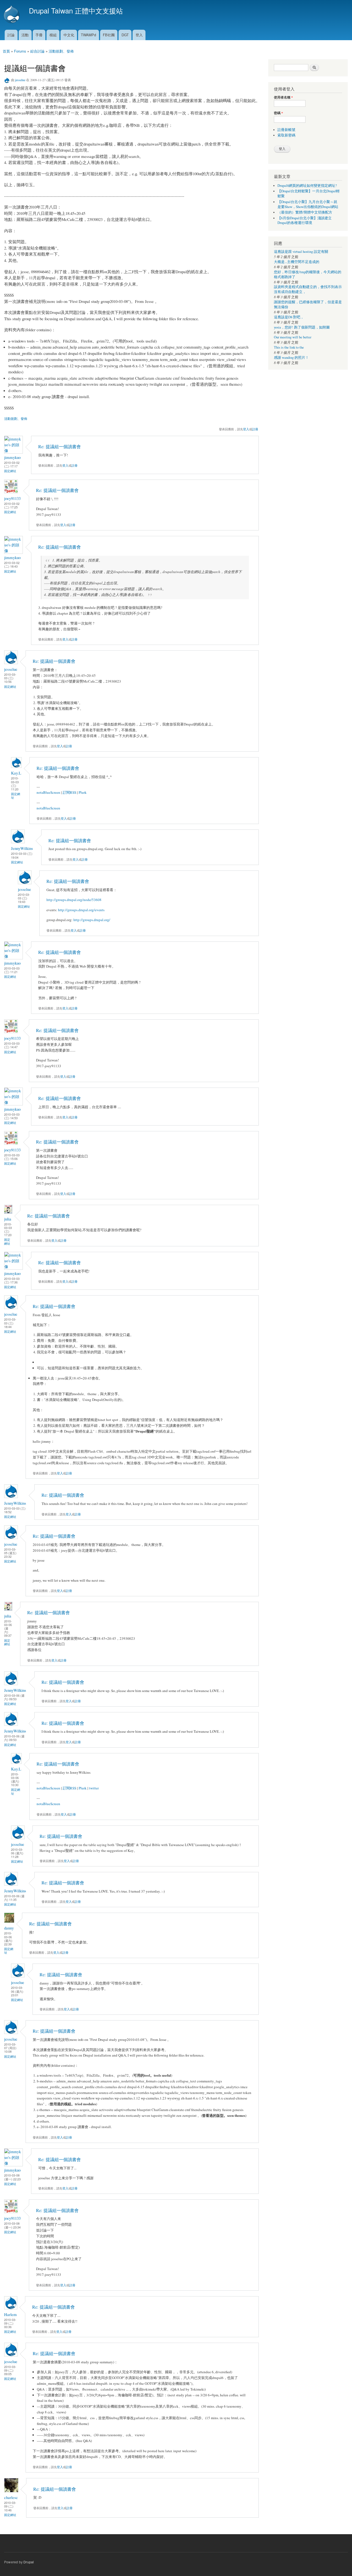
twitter (94, 1788)
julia (8, 1219)
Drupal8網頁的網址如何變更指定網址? (307, 186)
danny (9, 1928)
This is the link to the (289, 347)
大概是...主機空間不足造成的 (297, 262)
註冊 (255, 429)
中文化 (69, 35)
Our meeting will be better (293, 337)
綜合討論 (37, 51)
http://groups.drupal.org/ (92, 920)
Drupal (29, 2562)
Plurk (83, 792)
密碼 (278, 113)
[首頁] (12, 15)
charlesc (11, 2497)
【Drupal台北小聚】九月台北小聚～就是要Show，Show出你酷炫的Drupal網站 (308, 204)
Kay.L (16, 773)
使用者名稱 (283, 97)
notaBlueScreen (48, 792)
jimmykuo (12, 457)
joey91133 (12, 498)
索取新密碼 (286, 135)
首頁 (6, 51)
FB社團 (109, 35)
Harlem (10, 2314)
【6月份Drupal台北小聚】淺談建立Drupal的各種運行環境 (305, 221)
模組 (53, 35)
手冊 (39, 35)
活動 (25, 35)
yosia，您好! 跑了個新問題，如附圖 (302, 327)
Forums (20, 51)
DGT (125, 35)
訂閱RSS (69, 792)
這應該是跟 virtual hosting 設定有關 (301, 252)
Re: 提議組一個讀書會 (60, 447)
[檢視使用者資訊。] (13, 451)
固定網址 (10, 471)
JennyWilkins (22, 848)
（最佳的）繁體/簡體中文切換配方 (305, 212)
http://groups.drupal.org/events (81, 910)
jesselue (20, 80)
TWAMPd (88, 35)
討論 (11, 35)
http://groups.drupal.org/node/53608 (74, 900)
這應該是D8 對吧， (289, 317)
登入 (139, 35)
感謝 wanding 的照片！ (291, 358)
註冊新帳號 (286, 130)
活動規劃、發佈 (61, 51)
